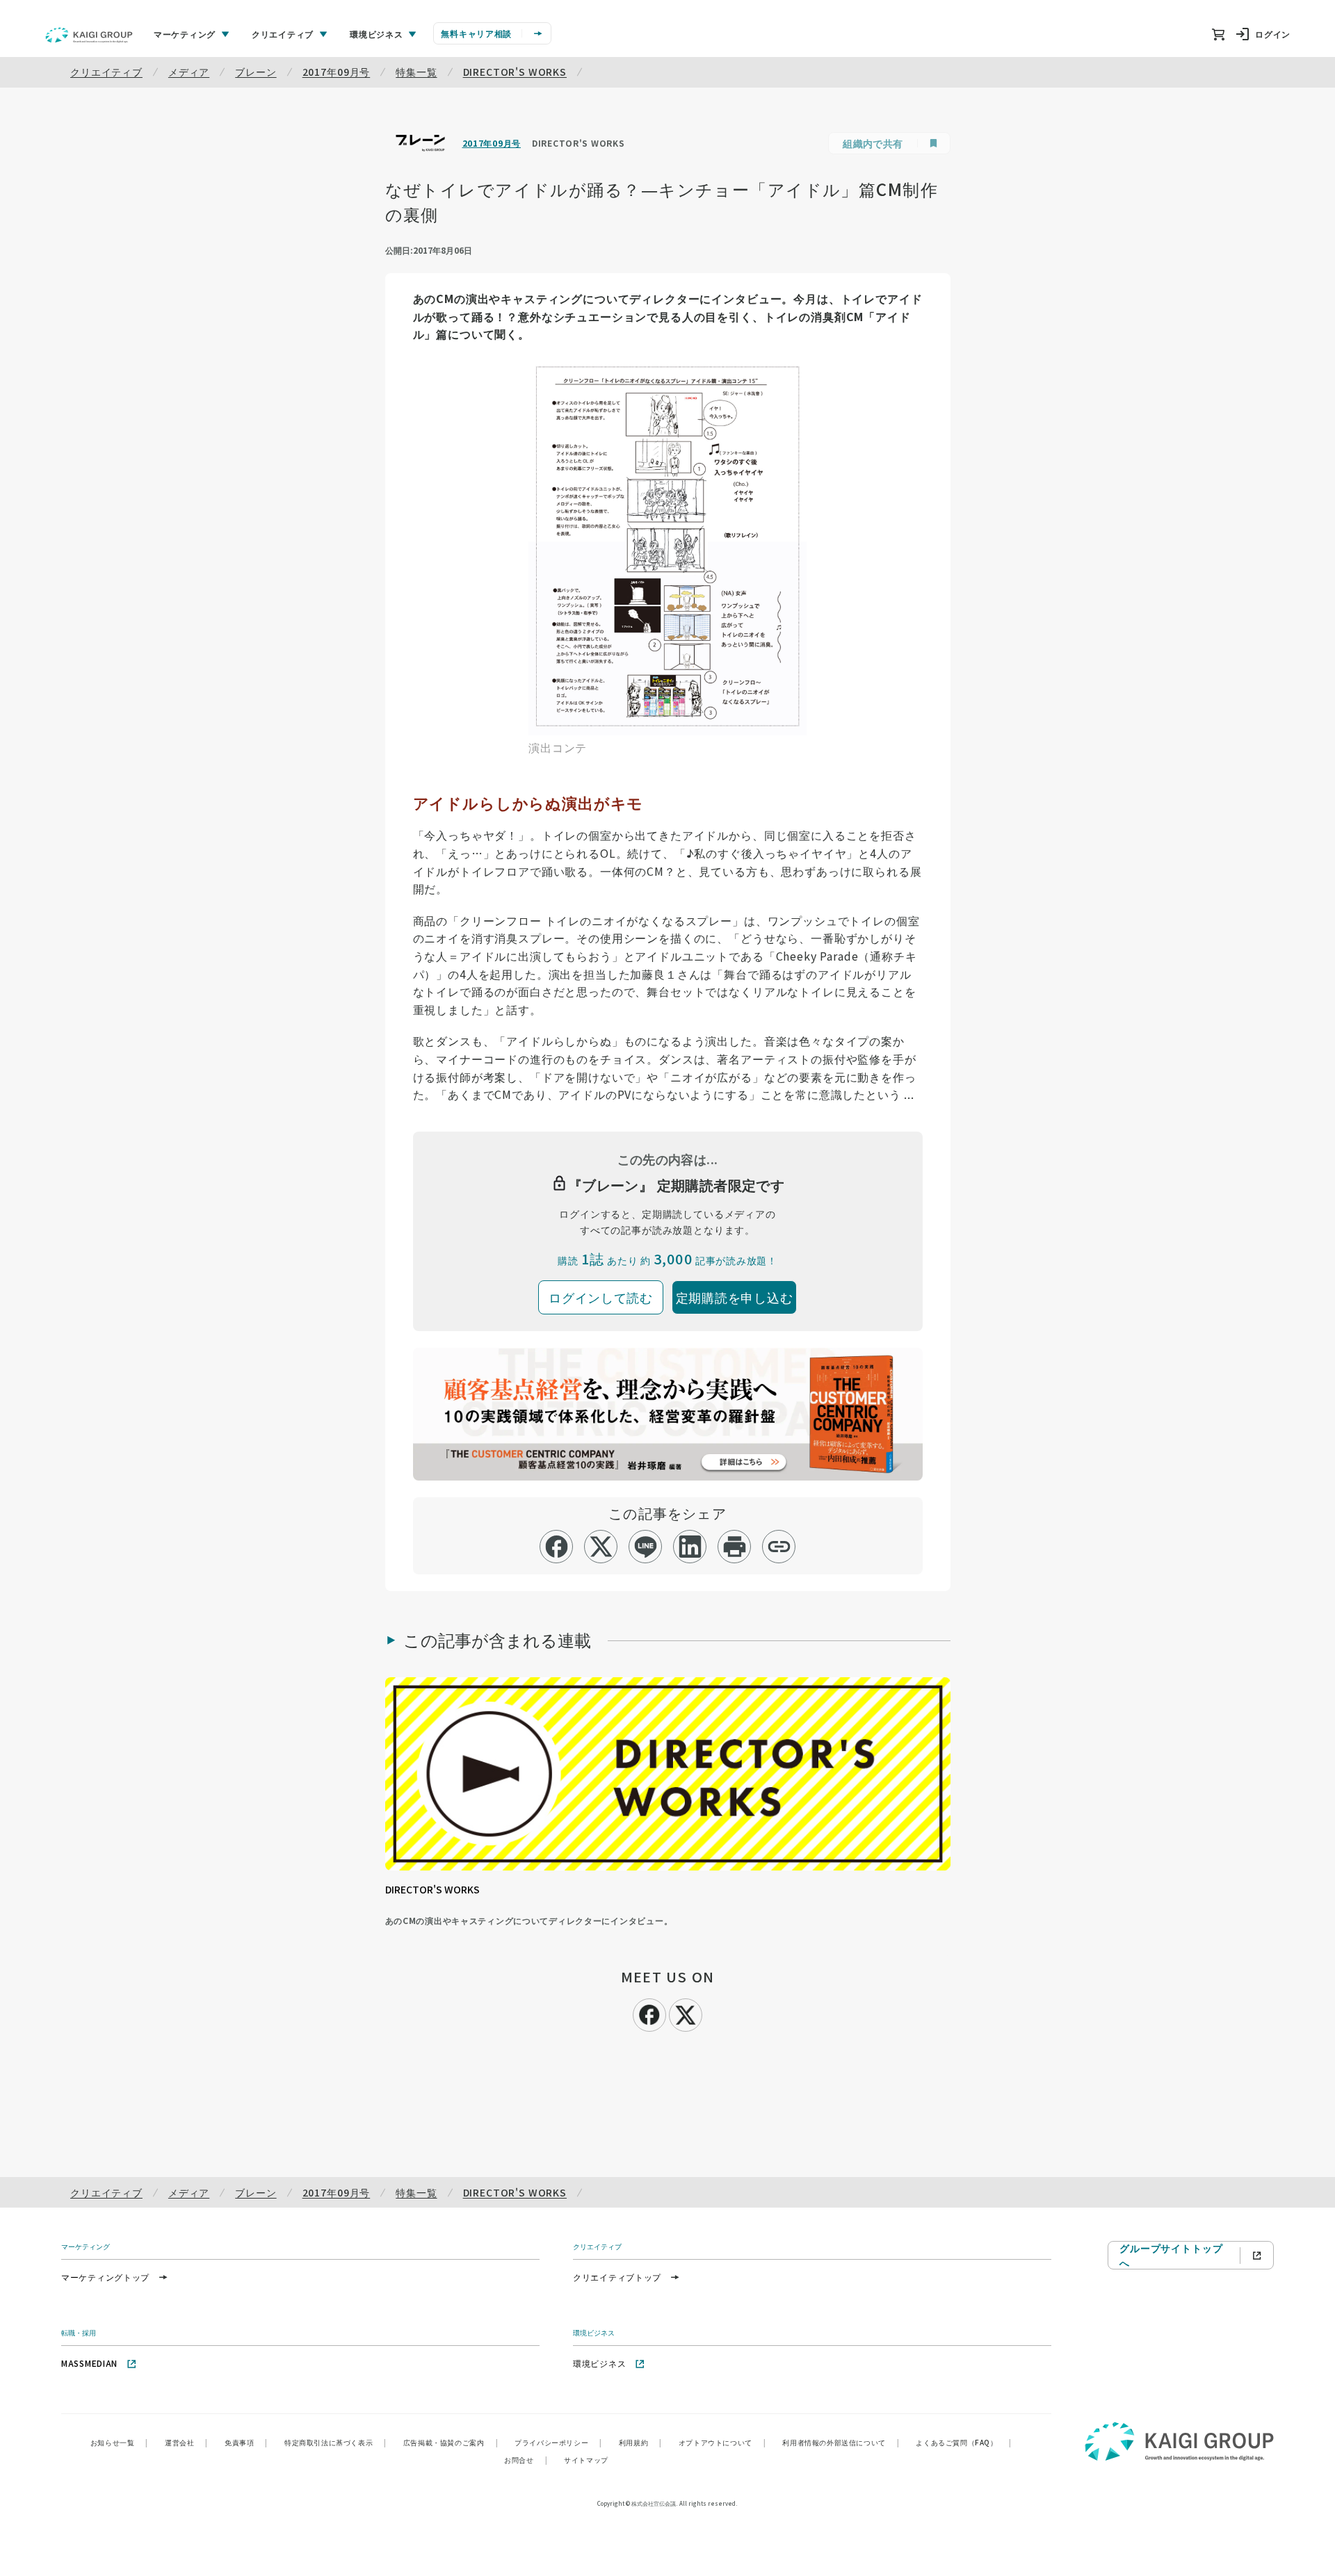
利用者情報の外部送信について (841, 2442)
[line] (646, 1547)
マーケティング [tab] (185, 34)
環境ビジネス (599, 2363)
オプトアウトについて (722, 2442)
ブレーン (256, 72)
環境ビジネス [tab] (376, 34)
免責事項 (246, 2442)
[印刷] (735, 1547)
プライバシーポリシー (558, 2442)
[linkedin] (690, 1547)
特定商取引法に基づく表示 (335, 2442)
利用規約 (640, 2442)
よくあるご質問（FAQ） (963, 2442)
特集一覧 (416, 72)
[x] (601, 1547)
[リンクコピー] (779, 1547)
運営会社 (186, 2442)
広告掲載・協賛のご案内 (451, 2442)
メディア (189, 72)
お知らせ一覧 (119, 2442)
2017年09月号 (337, 72)
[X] (686, 2013)
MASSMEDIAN (89, 2363)
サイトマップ (586, 2460)
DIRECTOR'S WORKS (515, 72)
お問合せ (526, 2460)
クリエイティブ (106, 72)
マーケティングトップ (105, 2277)
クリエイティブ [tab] (283, 34)
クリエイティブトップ (617, 2277)
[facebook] (557, 1547)
